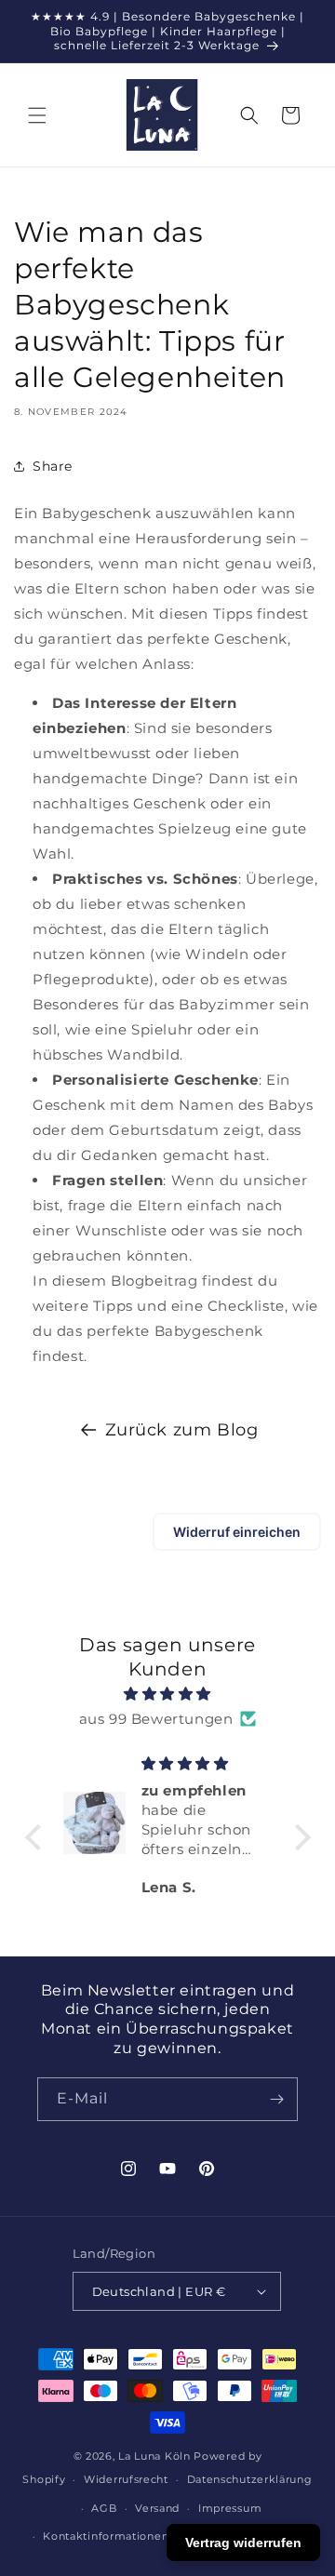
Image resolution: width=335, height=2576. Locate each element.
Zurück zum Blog (182, 1430)
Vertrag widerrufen (243, 2543)
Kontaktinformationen (106, 2536)
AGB (104, 2508)
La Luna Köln (154, 2456)
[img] (168, 1694)
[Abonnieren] (276, 2099)
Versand (157, 2508)
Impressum (230, 2508)
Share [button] (53, 466)
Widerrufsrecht (126, 2479)
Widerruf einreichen (237, 1532)
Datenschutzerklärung (250, 2479)
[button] (37, 115)
